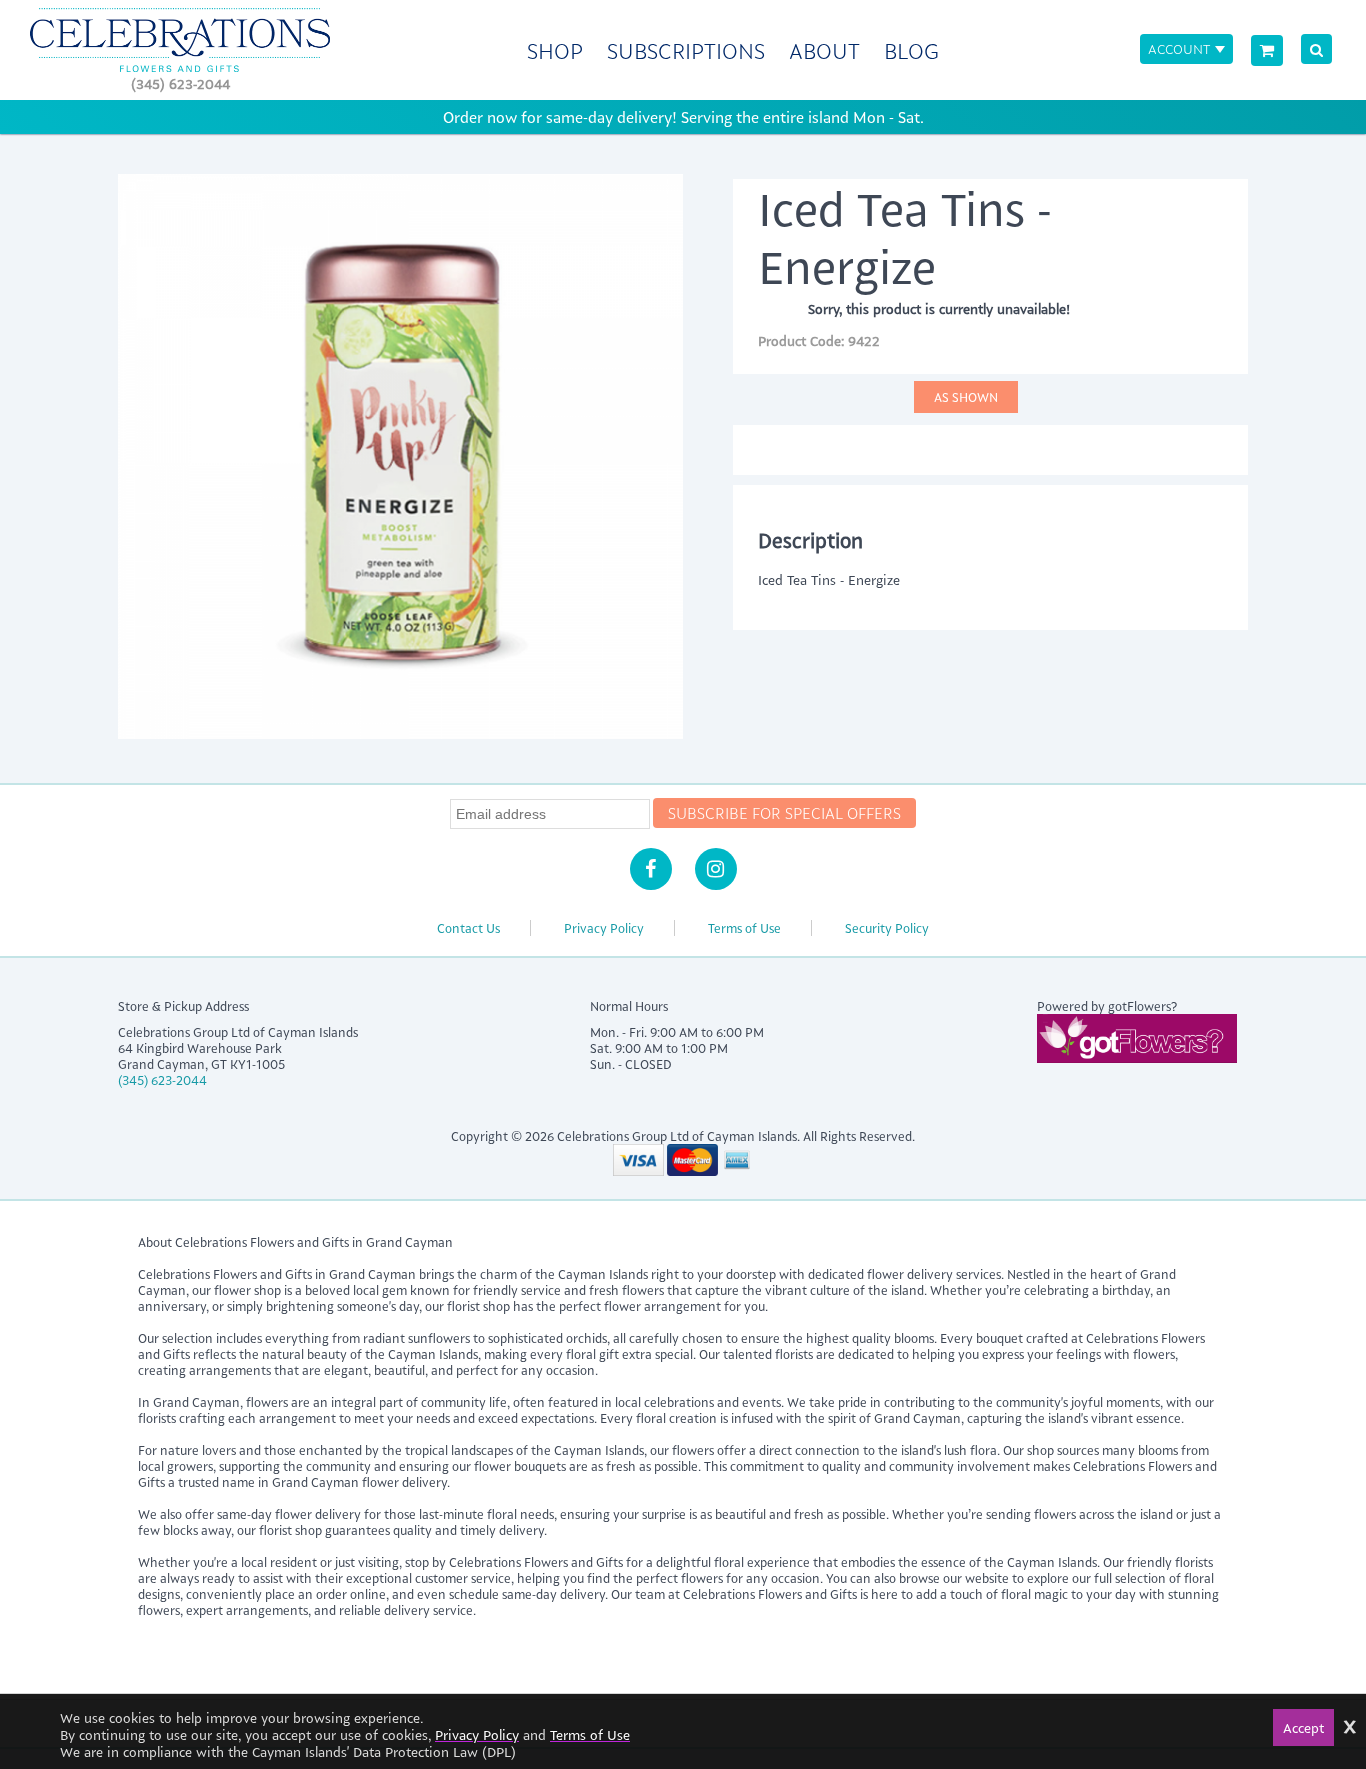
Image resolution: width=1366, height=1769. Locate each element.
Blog (911, 50)
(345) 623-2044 (180, 83)
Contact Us (468, 928)
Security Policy (887, 928)
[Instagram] (716, 869)
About (824, 50)
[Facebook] (651, 869)
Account (1179, 48)
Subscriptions (686, 50)
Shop (555, 50)
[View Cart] (1267, 50)
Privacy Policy (604, 928)
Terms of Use (744, 928)
